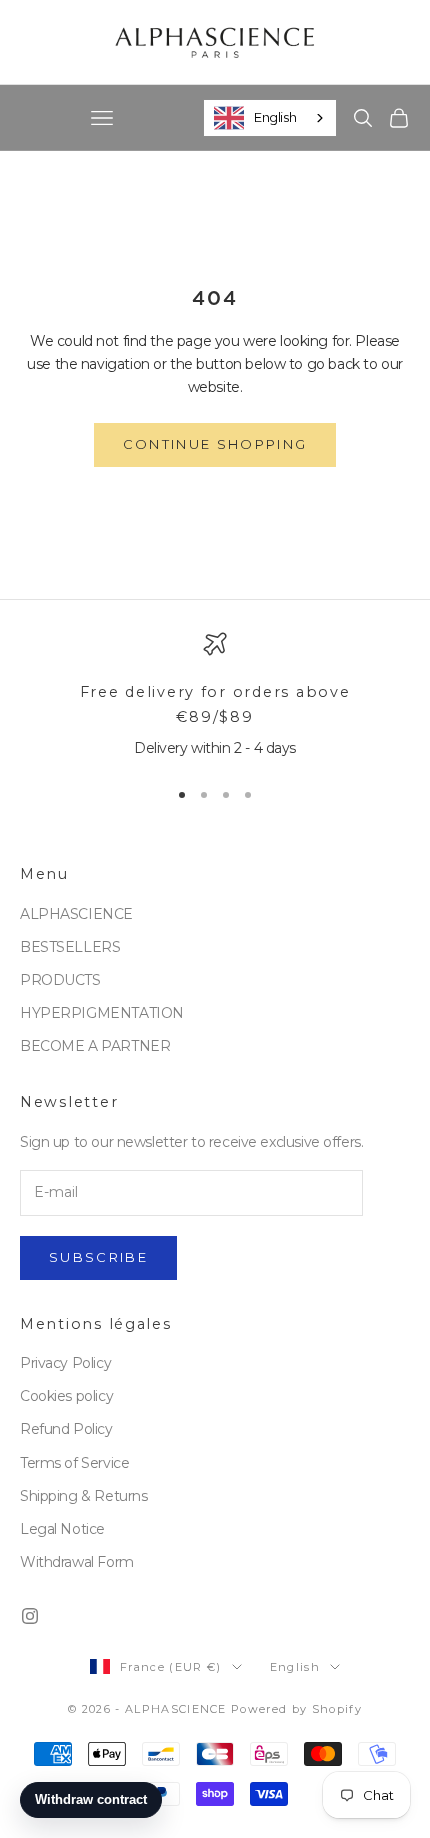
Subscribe (98, 1257)
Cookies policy (66, 1396)
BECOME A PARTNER (95, 1046)
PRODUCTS (60, 980)
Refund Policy (66, 1429)
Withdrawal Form (77, 1562)
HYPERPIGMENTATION (102, 1013)
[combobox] (270, 118)
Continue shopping (215, 444)
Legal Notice (62, 1529)
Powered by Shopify (296, 1709)
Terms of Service (74, 1463)
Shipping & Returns (83, 1496)
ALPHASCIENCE (76, 914)
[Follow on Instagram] (30, 1616)
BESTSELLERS (70, 947)
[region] (215, 696)
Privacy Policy (65, 1363)
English (275, 117)
